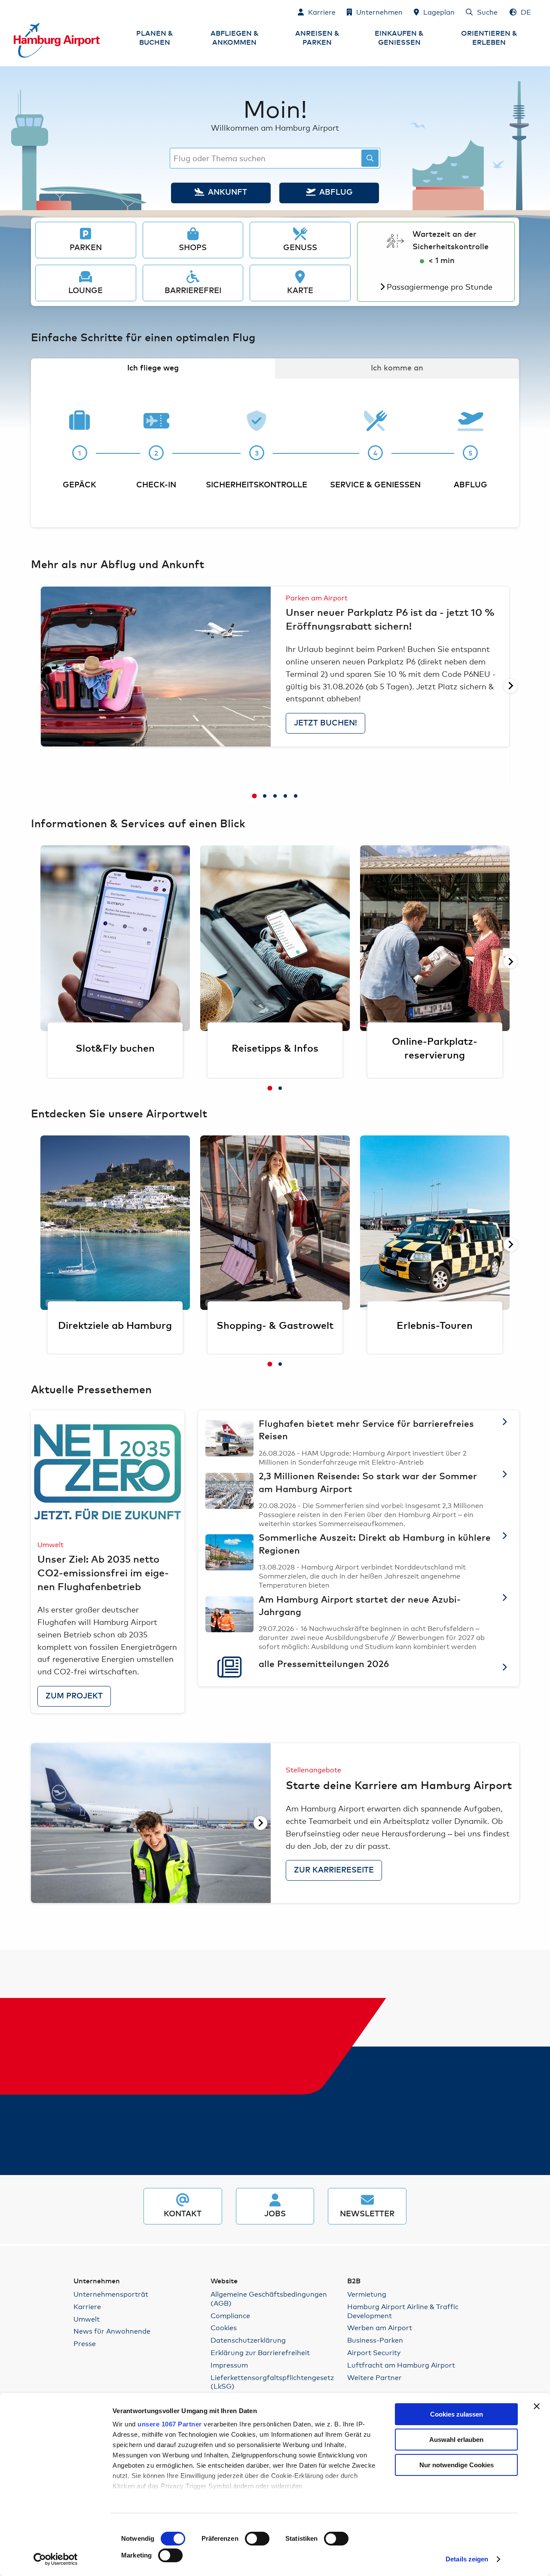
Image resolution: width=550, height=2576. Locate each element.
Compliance (230, 2315)
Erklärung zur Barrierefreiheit (260, 2352)
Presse (85, 2343)
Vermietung (367, 2294)
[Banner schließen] (537, 2406)
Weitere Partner (374, 2377)
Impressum (229, 2365)
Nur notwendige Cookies (457, 2465)
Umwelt (87, 2319)
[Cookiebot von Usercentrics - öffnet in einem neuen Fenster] (56, 2559)
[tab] (254, 796)
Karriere (87, 2306)
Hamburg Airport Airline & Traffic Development (403, 2311)
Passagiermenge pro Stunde (440, 286)
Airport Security (374, 2352)
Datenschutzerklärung (248, 2340)
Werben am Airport (380, 2327)
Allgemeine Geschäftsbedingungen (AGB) (269, 2298)
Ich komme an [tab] (397, 368)
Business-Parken (375, 2340)
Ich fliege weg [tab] (153, 368)
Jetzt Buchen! (325, 723)
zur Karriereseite (334, 1870)
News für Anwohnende (112, 2331)
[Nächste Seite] (510, 686)
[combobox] (275, 158)
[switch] (257, 2539)
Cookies (224, 2327)
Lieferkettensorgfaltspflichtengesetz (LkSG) (272, 2382)
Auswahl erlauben (456, 2440)
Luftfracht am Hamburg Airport (401, 2365)
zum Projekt (74, 1696)
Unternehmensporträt (111, 2294)
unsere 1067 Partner (170, 2424)
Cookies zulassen (457, 2414)
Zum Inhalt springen (14, 11)
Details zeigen (467, 2559)
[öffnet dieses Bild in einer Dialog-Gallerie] (156, 667)
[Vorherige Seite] (40, 686)
